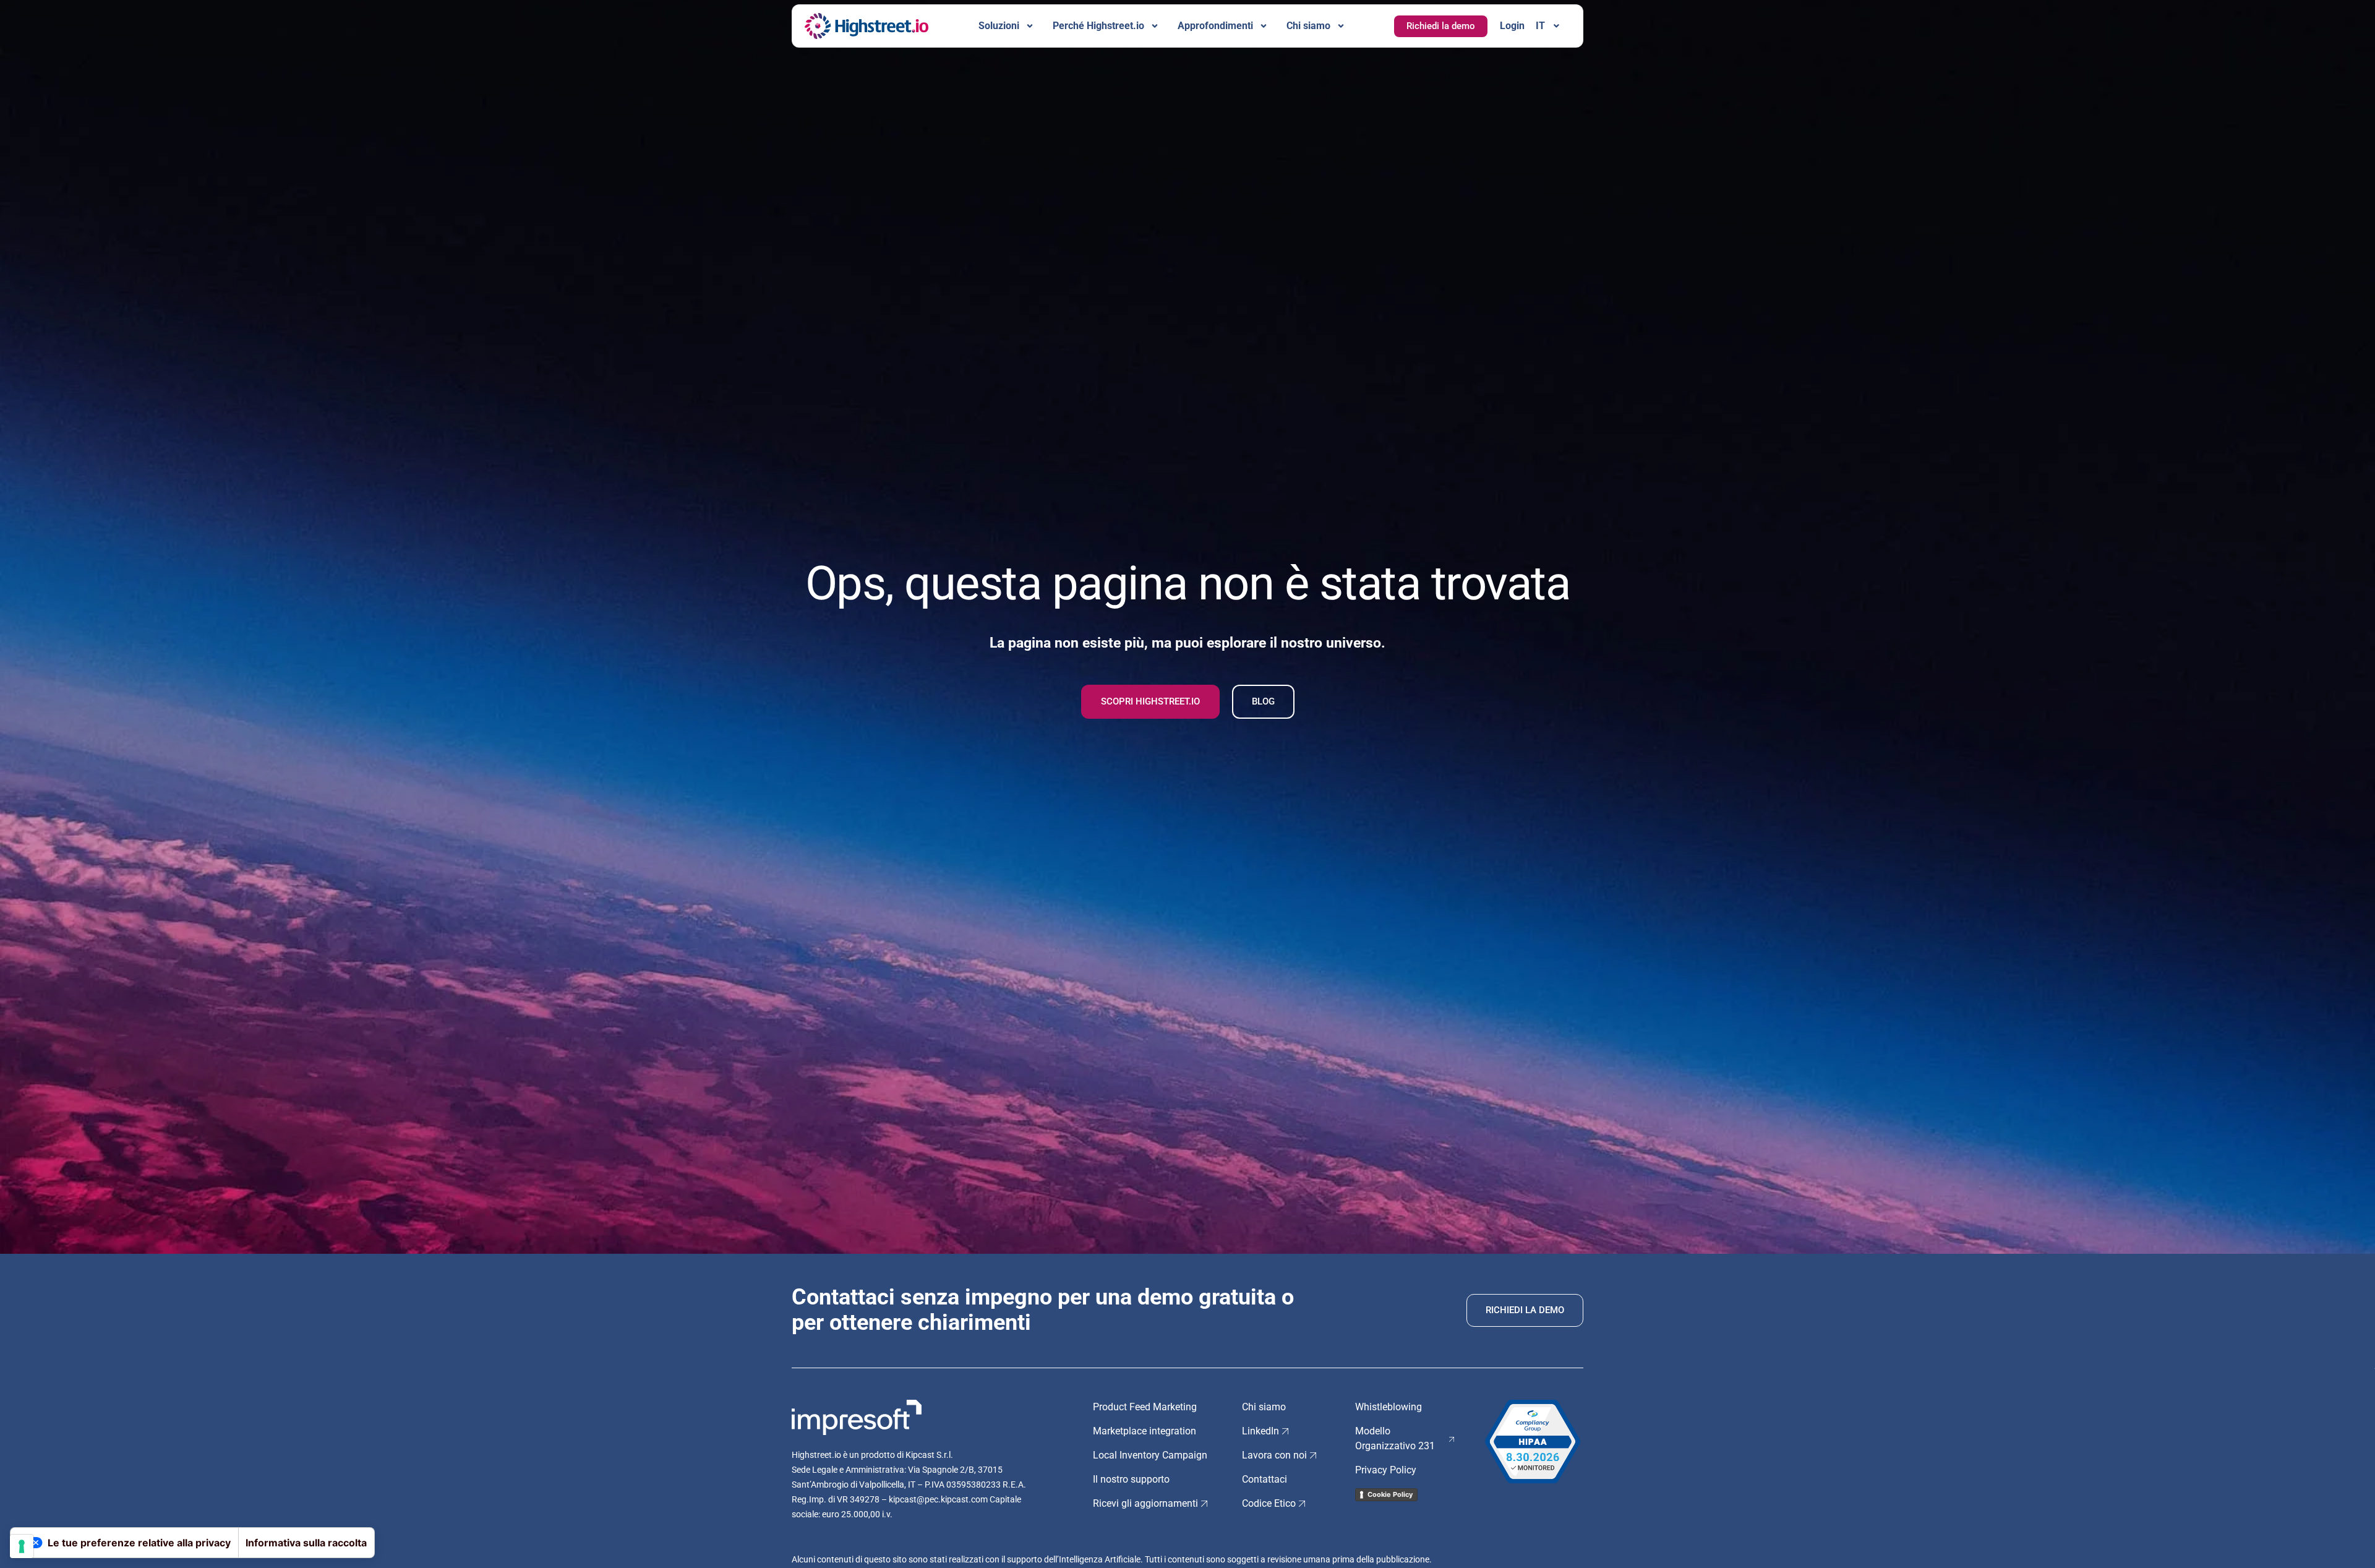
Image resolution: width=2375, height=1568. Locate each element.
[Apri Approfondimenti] (1264, 26)
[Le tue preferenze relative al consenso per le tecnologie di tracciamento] (22, 1546)
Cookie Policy (1390, 1494)
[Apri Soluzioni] (1030, 26)
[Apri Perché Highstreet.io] (1155, 26)
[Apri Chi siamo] (1341, 26)
